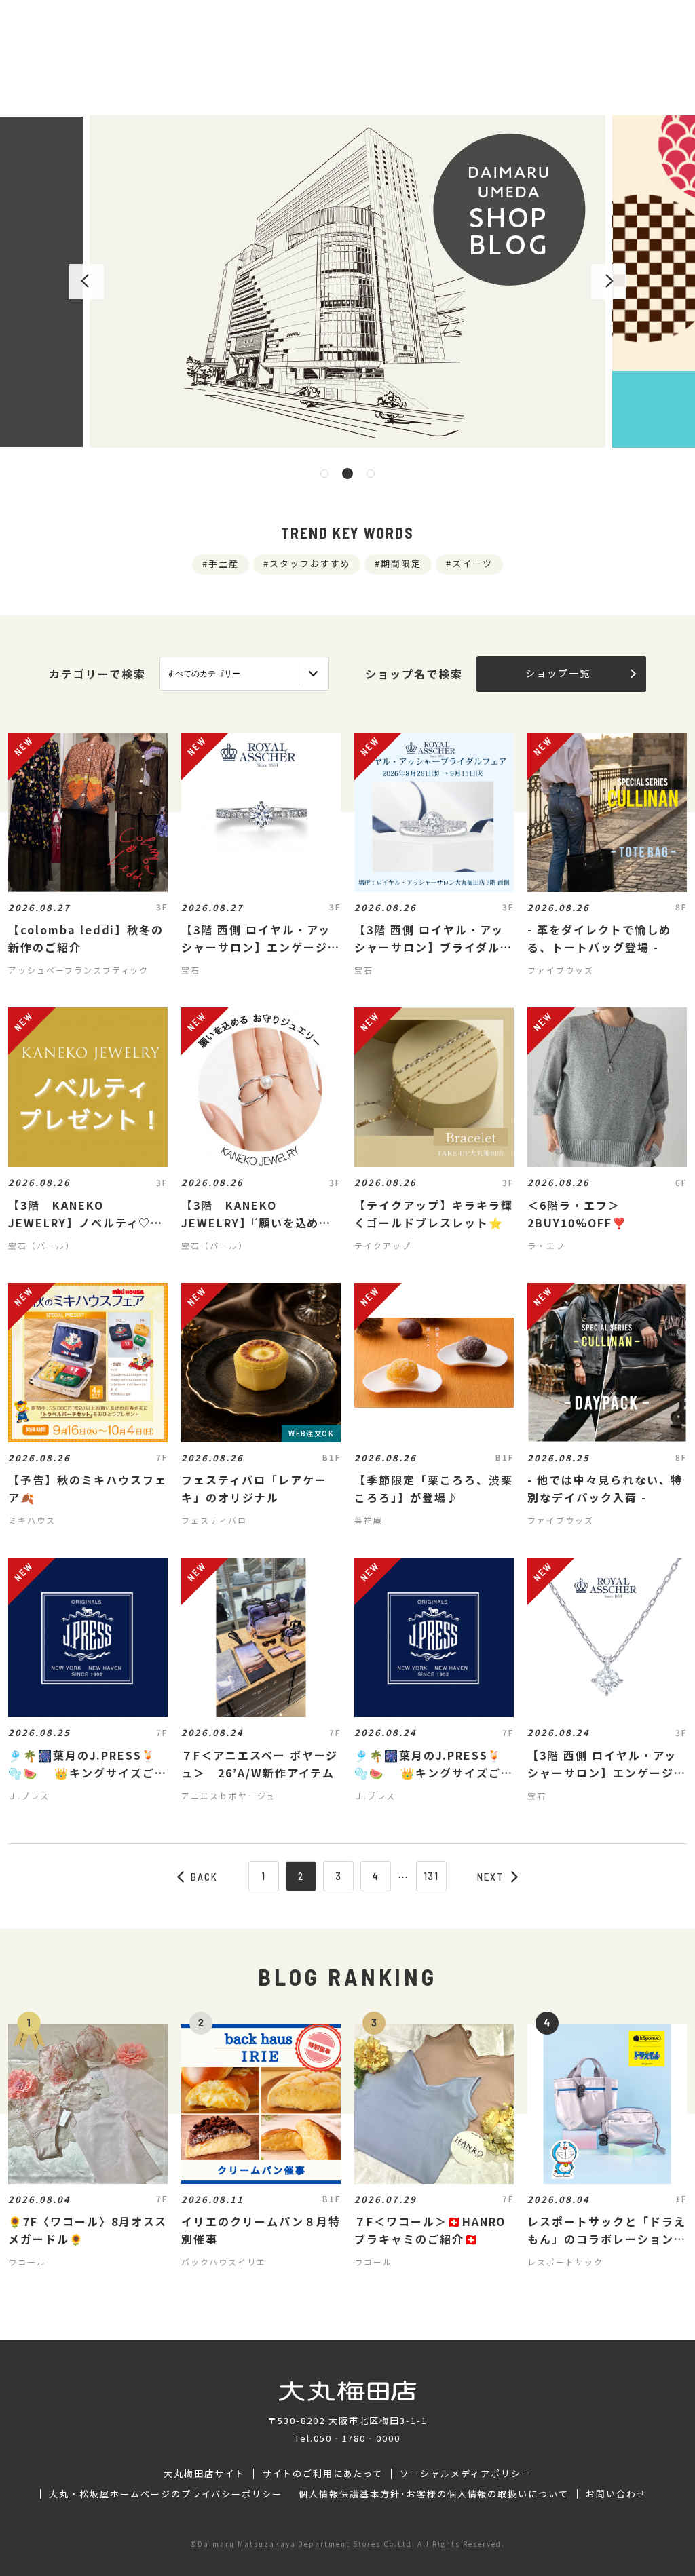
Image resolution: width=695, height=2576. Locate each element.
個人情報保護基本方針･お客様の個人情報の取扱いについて (434, 2494)
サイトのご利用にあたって (323, 2474)
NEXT (491, 1877)
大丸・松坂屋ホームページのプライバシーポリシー (166, 2494)
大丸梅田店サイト (204, 2474)
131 (432, 1876)
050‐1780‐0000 (357, 2438)
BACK (204, 1877)
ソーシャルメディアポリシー (465, 2474)
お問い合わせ (616, 2494)
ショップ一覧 (558, 673)
